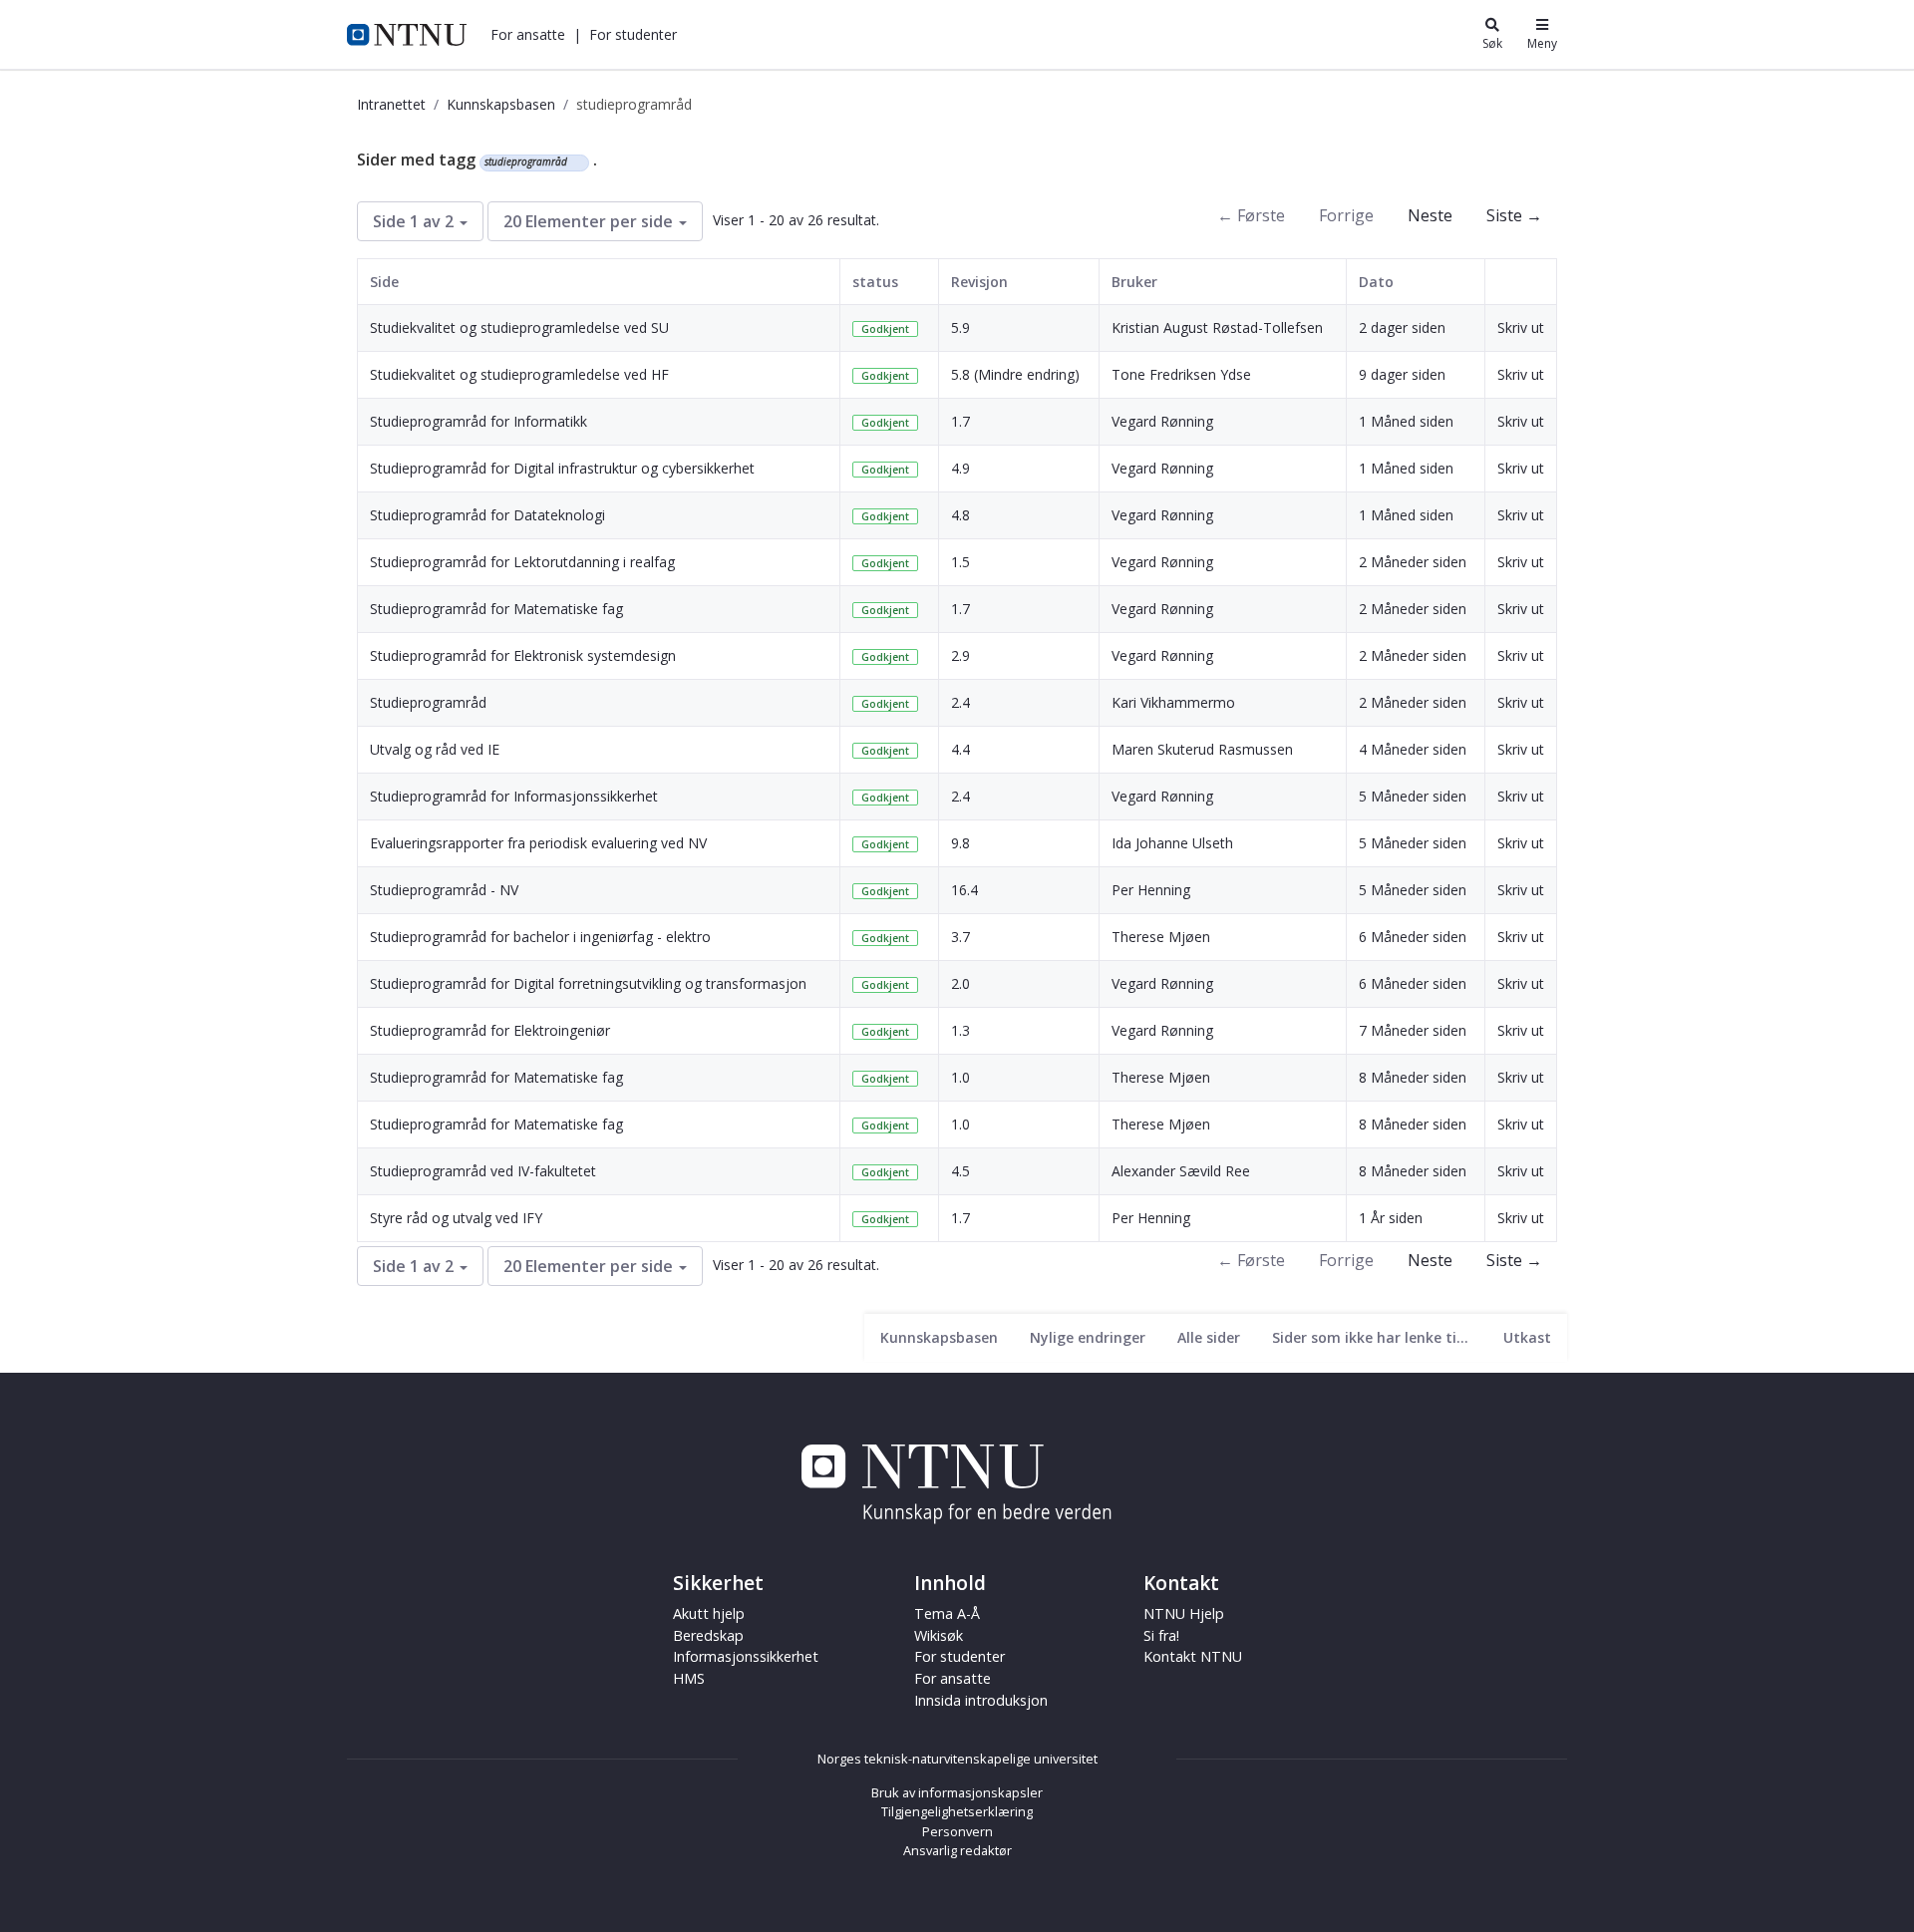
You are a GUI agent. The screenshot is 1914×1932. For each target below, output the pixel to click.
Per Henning (1151, 890)
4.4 (960, 749)
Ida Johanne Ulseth (1172, 843)
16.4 (964, 890)
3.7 (960, 937)
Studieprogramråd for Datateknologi (487, 515)
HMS (689, 1678)
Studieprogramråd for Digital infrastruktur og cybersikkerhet (562, 468)
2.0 (960, 983)
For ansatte (953, 1678)
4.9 (960, 468)
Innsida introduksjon (981, 1700)
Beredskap (708, 1635)
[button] (528, 34)
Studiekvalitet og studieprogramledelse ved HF (519, 374)
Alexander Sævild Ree (1181, 1171)
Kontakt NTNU (1193, 1656)
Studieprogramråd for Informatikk (478, 421)
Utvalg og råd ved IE (435, 749)
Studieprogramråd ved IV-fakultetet (483, 1171)
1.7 (960, 421)
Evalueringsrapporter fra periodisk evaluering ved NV (538, 843)
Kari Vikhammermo (1173, 702)
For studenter (959, 1656)
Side (384, 282)
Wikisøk (939, 1635)
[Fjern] (576, 162)
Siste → (1514, 215)
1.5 (960, 562)
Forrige (1346, 215)
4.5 (960, 1171)
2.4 (960, 702)
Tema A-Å (947, 1613)
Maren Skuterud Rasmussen (1202, 749)
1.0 (960, 1077)
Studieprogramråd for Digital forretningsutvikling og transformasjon (588, 983)
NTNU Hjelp (1184, 1613)
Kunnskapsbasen (501, 104)
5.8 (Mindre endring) (1015, 374)
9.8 (960, 843)
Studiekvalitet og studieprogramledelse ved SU (519, 327)
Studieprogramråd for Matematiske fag (496, 609)
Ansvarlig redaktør (957, 1850)
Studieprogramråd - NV (444, 890)
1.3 (960, 1030)
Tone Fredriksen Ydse (1181, 374)
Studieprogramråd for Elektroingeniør (490, 1030)
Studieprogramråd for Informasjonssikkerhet (514, 796)
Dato (1376, 282)
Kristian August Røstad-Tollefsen (1217, 327)
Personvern (957, 1831)
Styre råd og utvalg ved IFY (456, 1218)
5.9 (960, 327)
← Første (1251, 215)
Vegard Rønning (1162, 421)
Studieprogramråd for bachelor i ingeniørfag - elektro (540, 937)
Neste (1430, 215)
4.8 (960, 515)
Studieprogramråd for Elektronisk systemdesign (523, 655)
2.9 (960, 655)
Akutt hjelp (709, 1613)
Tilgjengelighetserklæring (957, 1811)
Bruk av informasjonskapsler (957, 1792)
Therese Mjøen (1161, 937)
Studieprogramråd (428, 702)
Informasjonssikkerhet (746, 1656)
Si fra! (1161, 1635)
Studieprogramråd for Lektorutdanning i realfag (522, 562)
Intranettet (391, 104)
